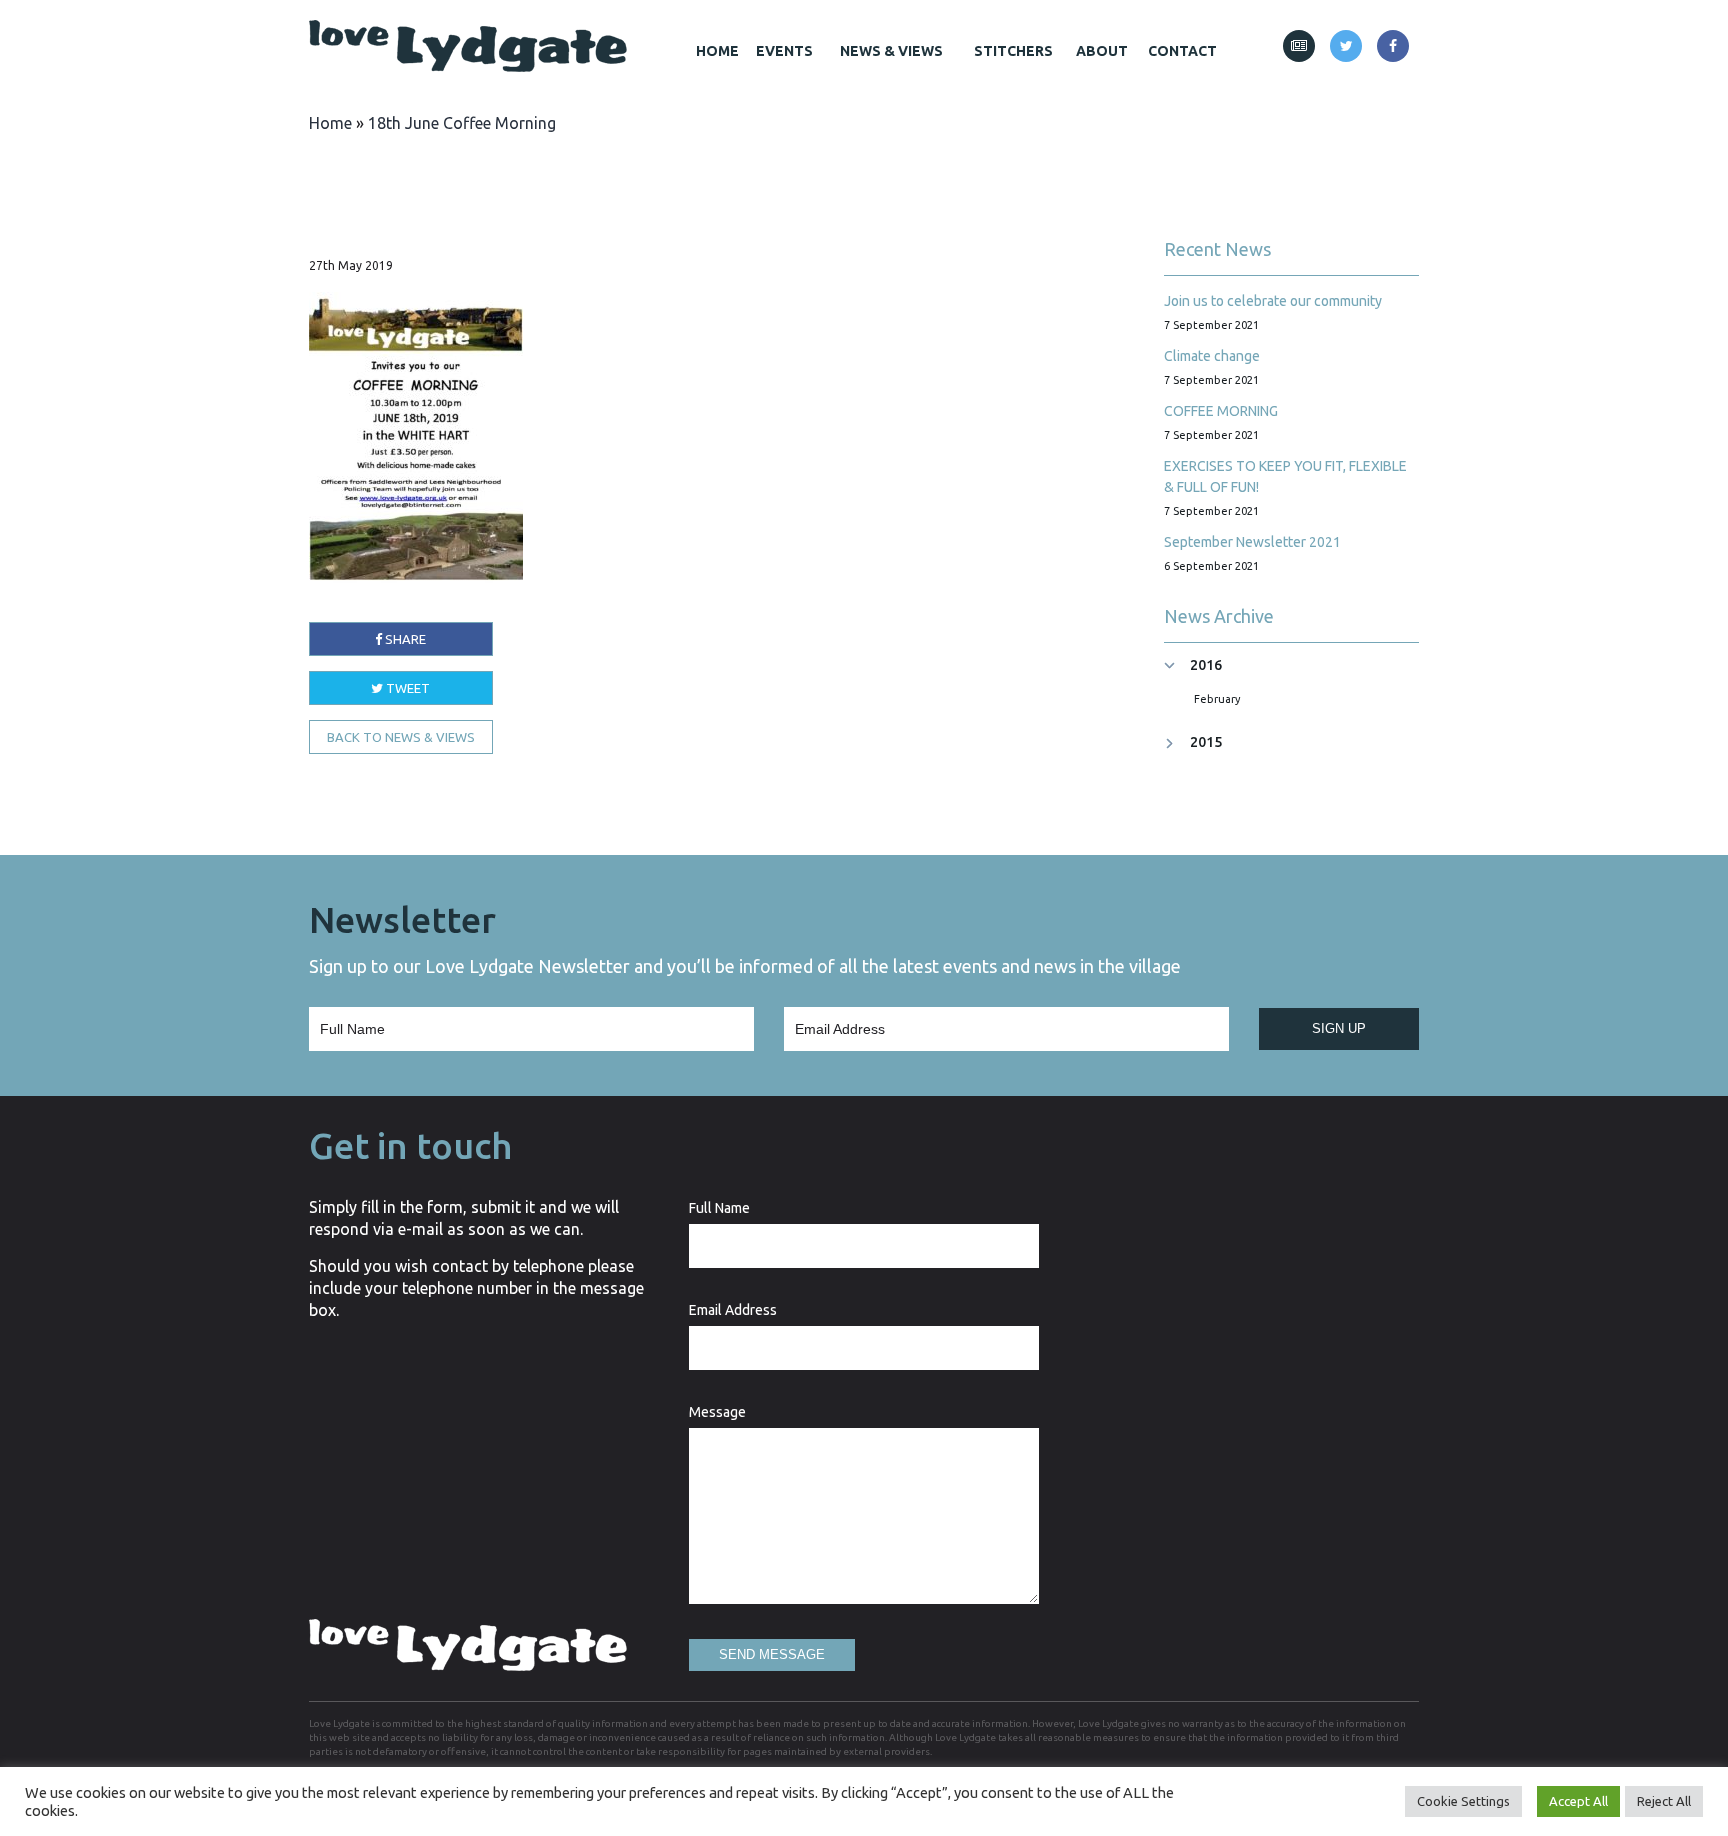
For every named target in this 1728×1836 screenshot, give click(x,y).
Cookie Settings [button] (1463, 1801)
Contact (1182, 51)
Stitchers (1013, 51)
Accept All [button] (1578, 1801)
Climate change (1212, 356)
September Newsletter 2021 (1252, 542)
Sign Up (1339, 1028)
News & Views (891, 51)
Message (717, 1412)
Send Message (772, 1654)
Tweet (406, 688)
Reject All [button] (1664, 1801)
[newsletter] (1299, 46)
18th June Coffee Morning (462, 123)
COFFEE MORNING (1221, 411)
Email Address (733, 1310)
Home (717, 51)
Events (784, 51)
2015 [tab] (1206, 742)
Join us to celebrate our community (1273, 301)
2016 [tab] (1206, 665)
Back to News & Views (401, 737)
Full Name (719, 1208)
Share (404, 639)
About (1102, 51)
